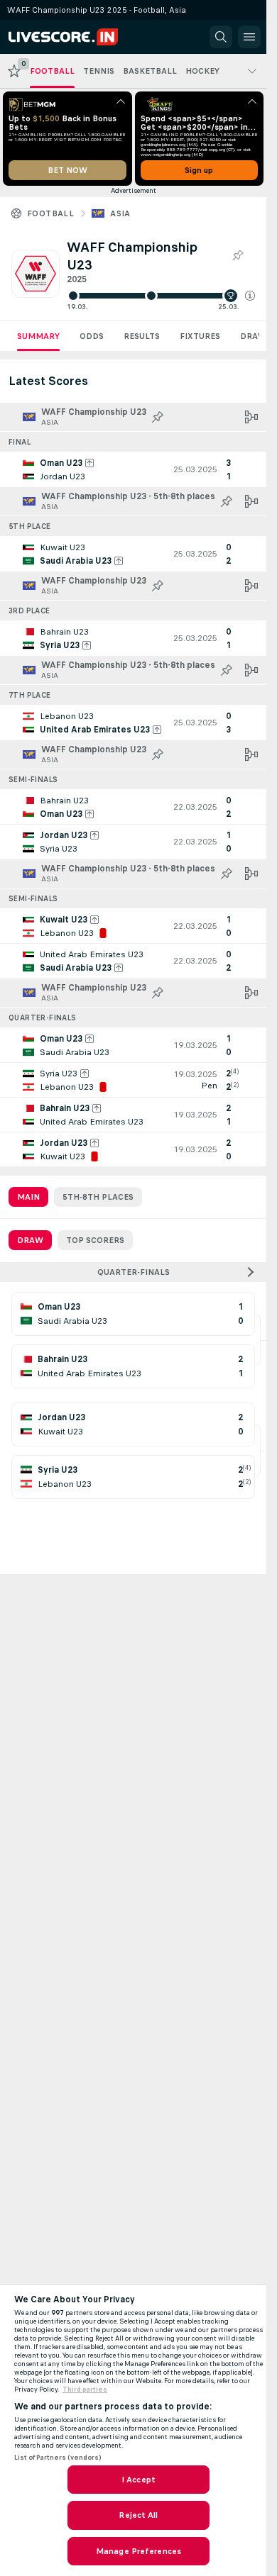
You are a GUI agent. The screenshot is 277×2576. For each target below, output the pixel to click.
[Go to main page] (72, 37)
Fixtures (200, 336)
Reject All (138, 2515)
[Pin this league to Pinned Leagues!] (237, 256)
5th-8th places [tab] (98, 1197)
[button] (250, 296)
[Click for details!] (133, 469)
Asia (120, 213)
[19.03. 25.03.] (161, 296)
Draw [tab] (30, 1240)
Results (142, 336)
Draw (253, 336)
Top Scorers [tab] (95, 1240)
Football (50, 213)
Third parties (85, 2390)
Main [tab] (28, 1197)
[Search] (221, 37)
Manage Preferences (138, 2551)
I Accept (138, 2480)
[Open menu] (249, 37)
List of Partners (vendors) (58, 2458)
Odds (92, 336)
